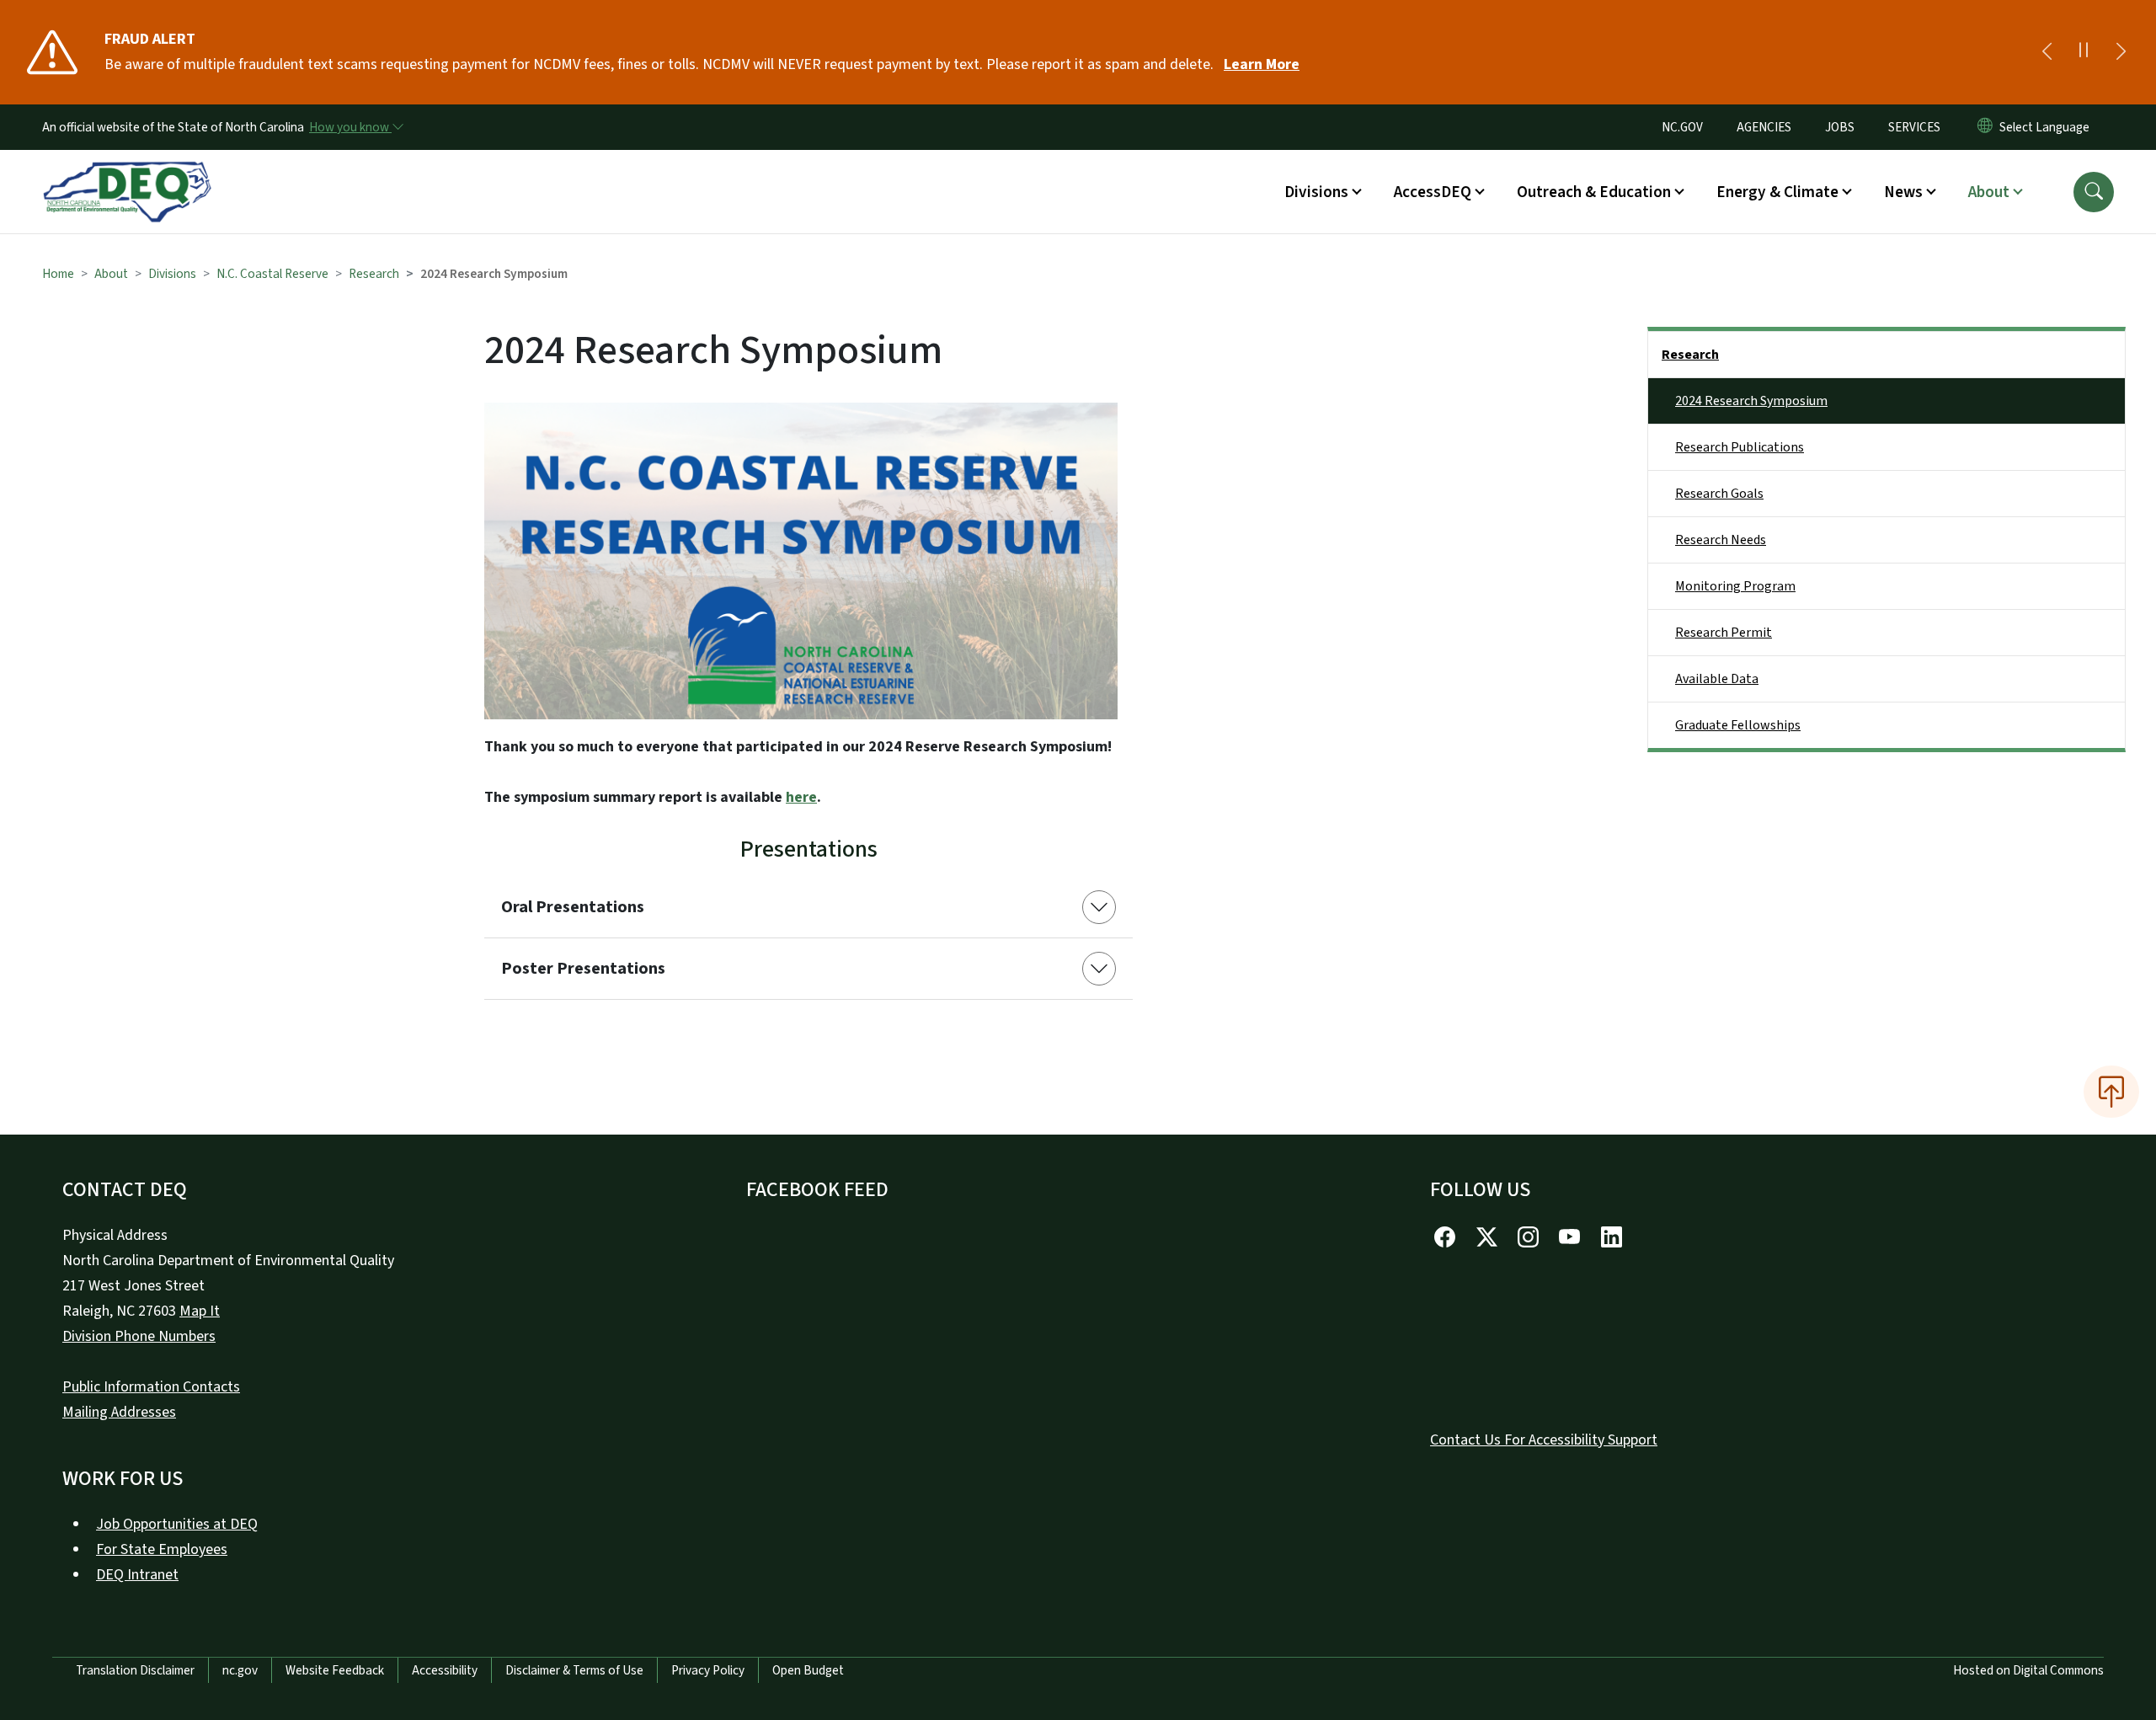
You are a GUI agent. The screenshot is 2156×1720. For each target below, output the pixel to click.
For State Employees (162, 1549)
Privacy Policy (708, 1670)
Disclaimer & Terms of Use (574, 1670)
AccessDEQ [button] (1433, 192)
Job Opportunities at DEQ (177, 1524)
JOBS (1840, 127)
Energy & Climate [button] (1777, 192)
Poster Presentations (583, 969)
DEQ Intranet (137, 1575)
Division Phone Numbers (139, 1336)
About (111, 274)
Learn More (1262, 64)
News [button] (1903, 192)
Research (374, 274)
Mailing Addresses (119, 1412)
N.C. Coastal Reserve (272, 274)
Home (58, 274)
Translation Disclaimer (135, 1670)
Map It (200, 1311)
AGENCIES (1764, 127)
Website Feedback (335, 1670)
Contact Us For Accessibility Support (1544, 1440)
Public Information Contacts (151, 1387)
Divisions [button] (1316, 192)
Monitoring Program (1735, 586)
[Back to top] (2111, 1092)
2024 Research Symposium (1751, 401)
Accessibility (445, 1670)
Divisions (172, 274)
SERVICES (1914, 127)
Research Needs (1721, 540)
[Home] (127, 173)
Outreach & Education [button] (1594, 192)
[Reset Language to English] (1985, 127)
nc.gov (240, 1670)
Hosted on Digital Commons (2028, 1670)
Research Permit (1724, 633)
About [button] (1989, 192)
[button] (2094, 192)
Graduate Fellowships (1738, 725)
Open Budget (808, 1670)
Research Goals (1719, 494)
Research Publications (1740, 447)
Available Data (1717, 679)
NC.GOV (1682, 127)
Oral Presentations (573, 907)
